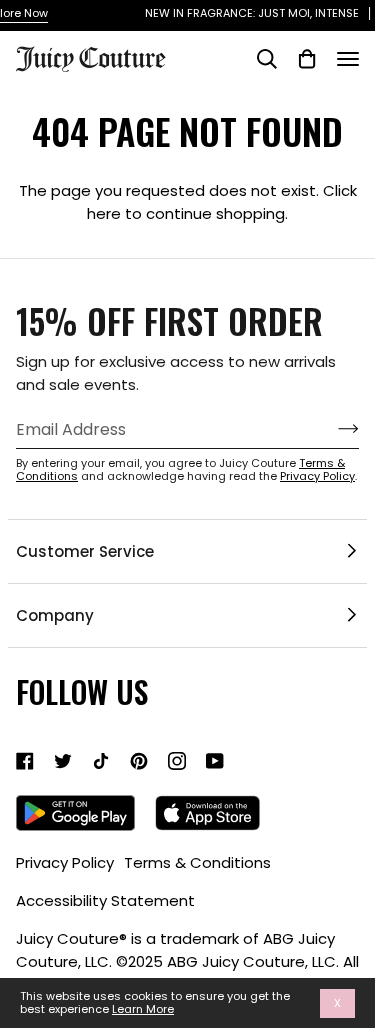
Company (55, 615)
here (104, 213)
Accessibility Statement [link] (105, 900)
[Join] (332, 429)
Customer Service (85, 551)
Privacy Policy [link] (65, 862)
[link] (25, 761)
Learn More (143, 1009)
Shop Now (336, 13)
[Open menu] (348, 59)
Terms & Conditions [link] (197, 862)
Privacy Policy (317, 476)
